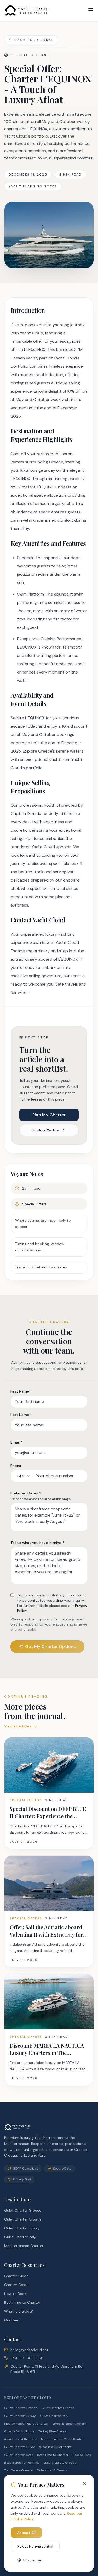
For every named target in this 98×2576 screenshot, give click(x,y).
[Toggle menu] (91, 10)
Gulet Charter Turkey (22, 2228)
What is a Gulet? (19, 2311)
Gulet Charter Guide (20, 2447)
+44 (20, 1476)
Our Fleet (12, 2320)
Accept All (26, 2533)
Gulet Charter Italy (20, 2237)
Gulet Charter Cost (19, 2455)
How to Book (15, 2294)
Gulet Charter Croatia (23, 2219)
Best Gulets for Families (22, 2463)
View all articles (18, 1726)
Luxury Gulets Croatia (60, 2463)
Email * (16, 1442)
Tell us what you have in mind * (37, 1543)
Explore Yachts (46, 1130)
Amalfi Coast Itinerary (21, 2439)
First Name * (21, 1391)
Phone (16, 1466)
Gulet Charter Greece (23, 2210)
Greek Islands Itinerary (69, 2424)
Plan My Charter (49, 1115)
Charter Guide (16, 2276)
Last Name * (21, 1415)
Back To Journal (34, 40)
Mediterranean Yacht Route (62, 2439)
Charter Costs (16, 2285)
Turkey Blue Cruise (52, 2431)
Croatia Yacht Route (19, 2431)
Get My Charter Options (50, 1646)
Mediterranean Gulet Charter (26, 2424)
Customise (32, 2560)
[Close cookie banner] (85, 2484)
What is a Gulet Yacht (55, 2447)
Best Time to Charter (22, 2302)
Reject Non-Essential (35, 2546)
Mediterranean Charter (24, 2246)
